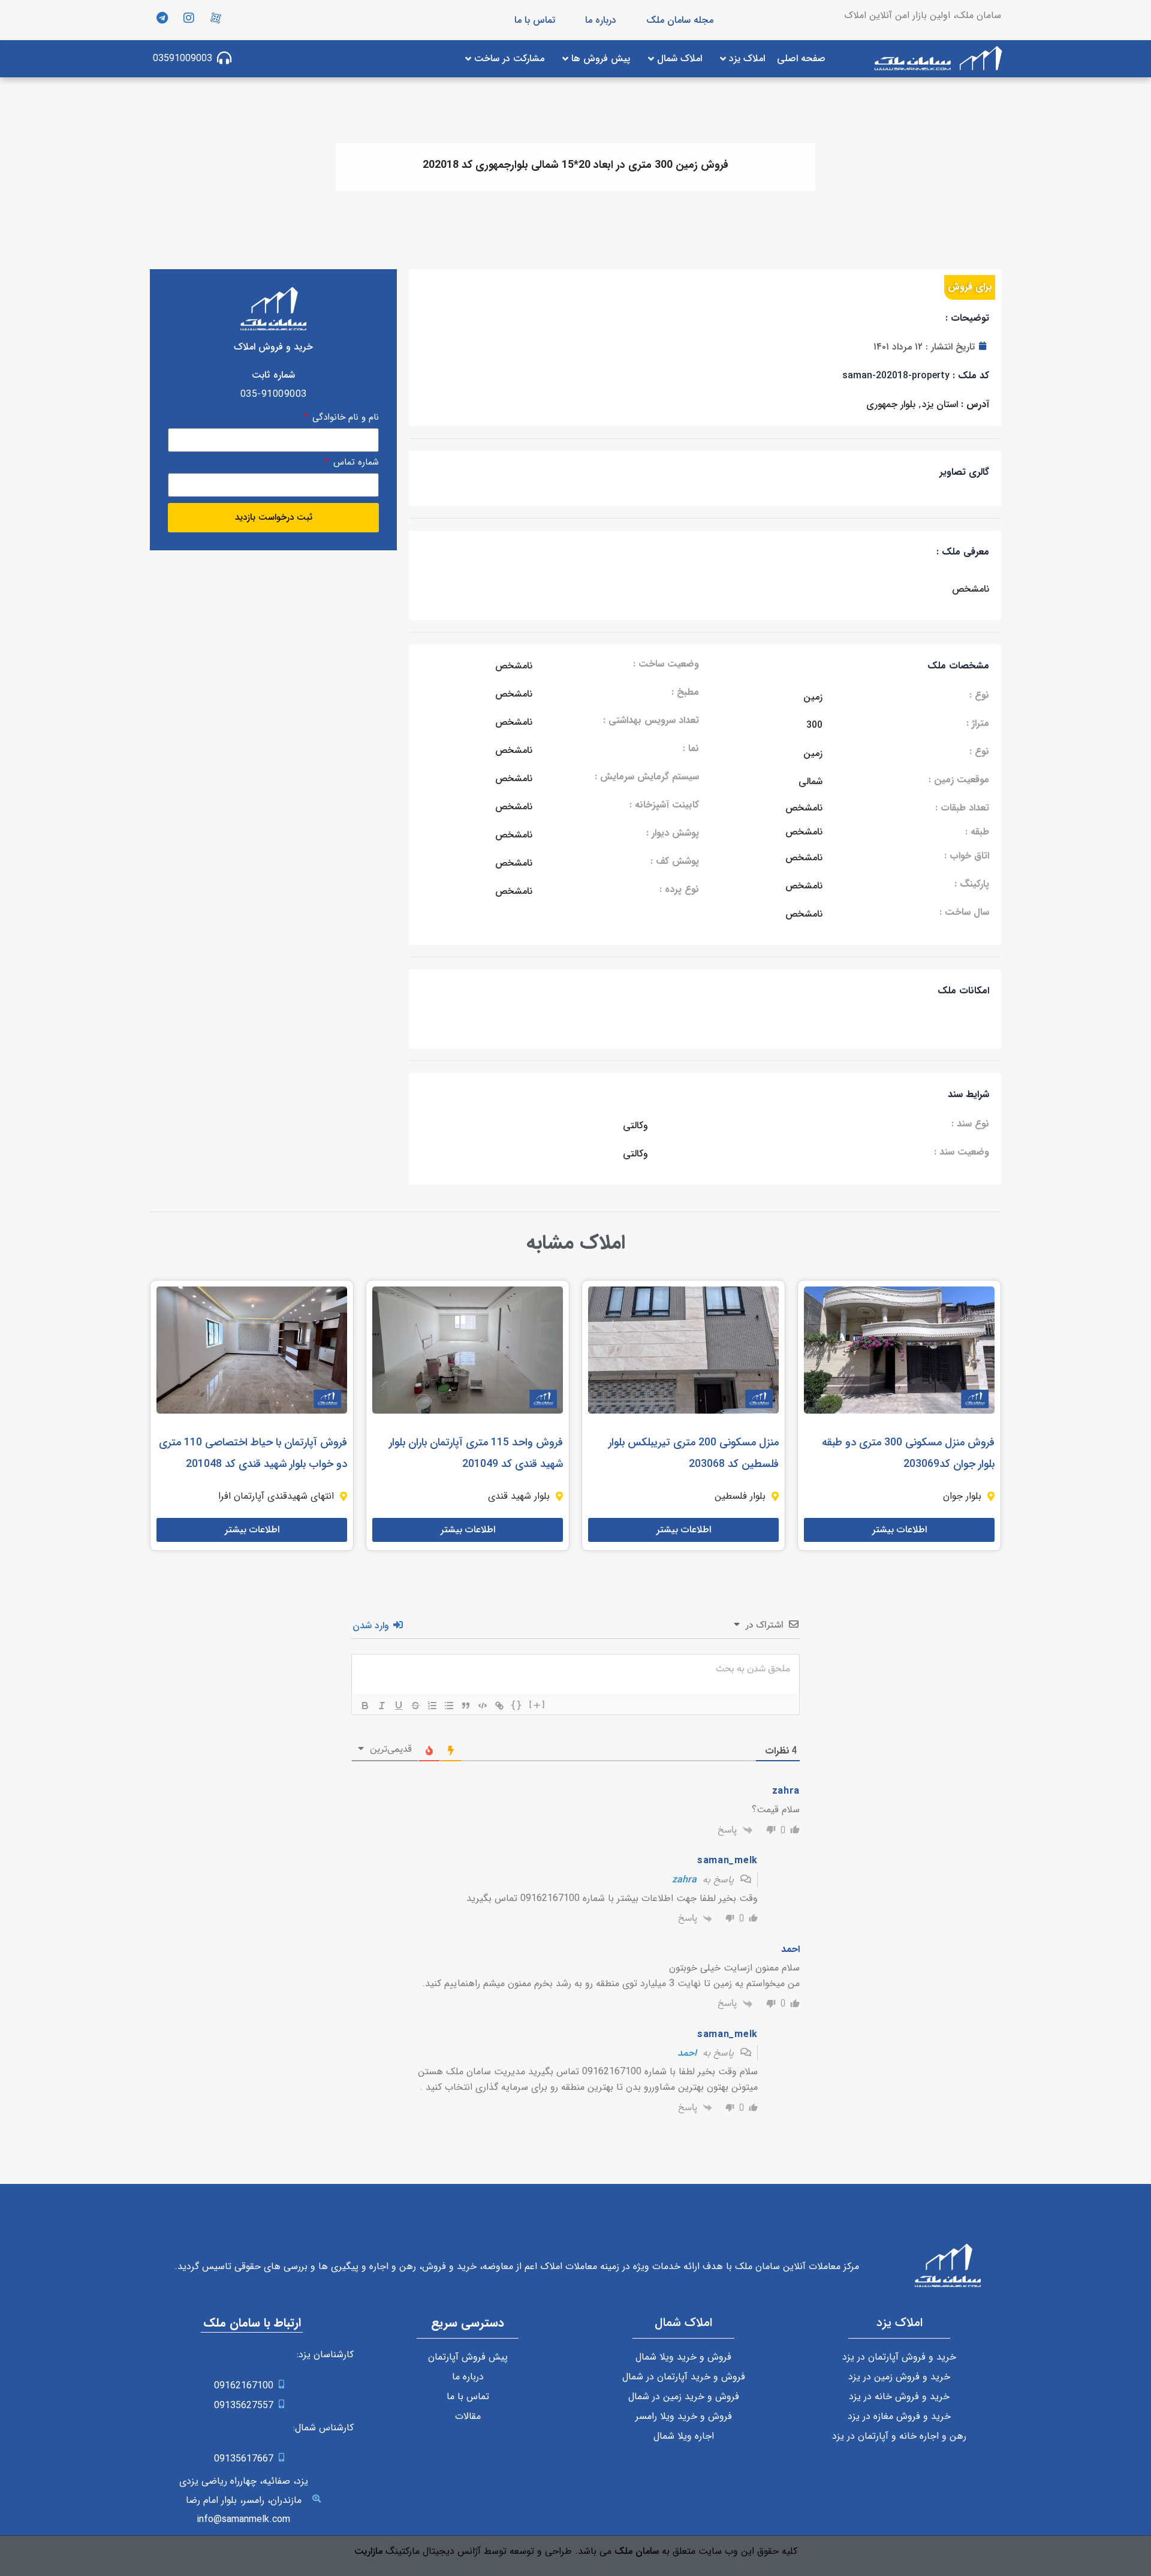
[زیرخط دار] (399, 1706)
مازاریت (368, 2551)
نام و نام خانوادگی (344, 419)
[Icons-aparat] (216, 18)
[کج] (382, 1706)
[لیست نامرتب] (449, 1706)
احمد (687, 2053)
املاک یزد (900, 2323)
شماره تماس (355, 464)
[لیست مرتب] (432, 1706)
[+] (537, 1705)
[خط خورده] (415, 1706)
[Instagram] (189, 18)
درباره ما (601, 20)
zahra (684, 1880)
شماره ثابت (273, 375)
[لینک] (499, 1706)
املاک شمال (683, 2323)
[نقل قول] (466, 1706)
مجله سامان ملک (680, 20)
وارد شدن (372, 1626)
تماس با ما (535, 20)
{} (517, 1705)
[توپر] (365, 1706)
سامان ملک (637, 2551)
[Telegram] (162, 18)
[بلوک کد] (483, 1706)
